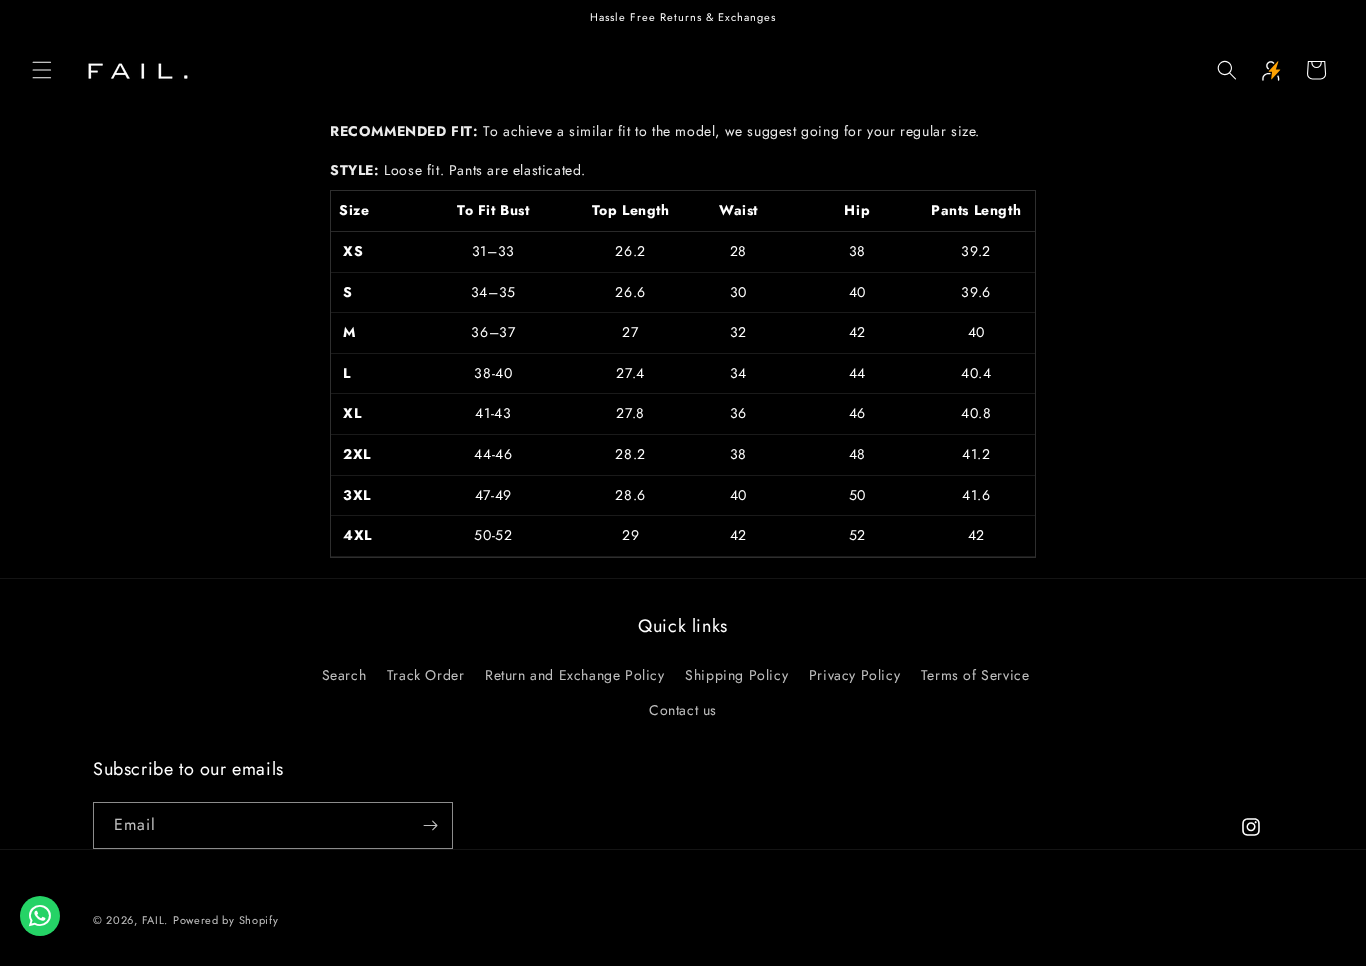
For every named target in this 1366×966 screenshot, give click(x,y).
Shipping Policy (736, 675)
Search (344, 675)
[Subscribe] (430, 825)
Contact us (683, 710)
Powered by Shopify (226, 920)
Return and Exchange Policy (575, 675)
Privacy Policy (854, 675)
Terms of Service (975, 675)
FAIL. (155, 920)
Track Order (426, 675)
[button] (42, 70)
